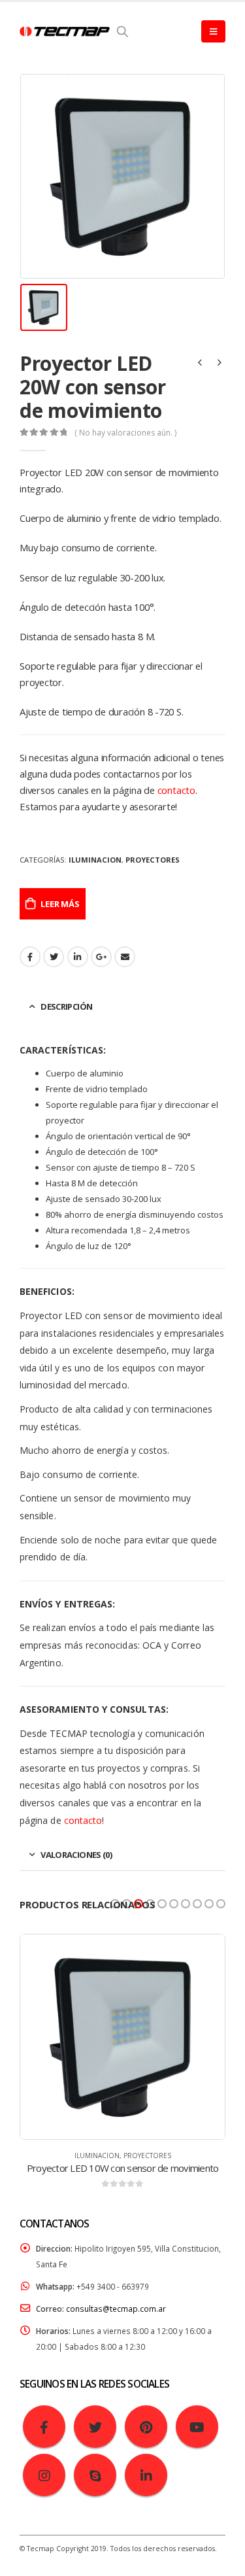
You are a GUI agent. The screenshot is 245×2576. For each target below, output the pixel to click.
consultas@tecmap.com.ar (116, 2309)
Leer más (60, 904)
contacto (176, 790)
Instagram (44, 2475)
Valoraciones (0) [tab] (76, 1855)
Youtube (197, 2427)
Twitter (95, 2427)
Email (125, 957)
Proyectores (153, 860)
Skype (95, 2475)
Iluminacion (95, 860)
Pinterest (146, 2427)
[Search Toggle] (123, 31)
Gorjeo (54, 957)
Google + (101, 957)
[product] (122, 2037)
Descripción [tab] (66, 1006)
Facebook (30, 957)
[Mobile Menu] (213, 31)
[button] (115, 1904)
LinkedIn (78, 957)
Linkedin (146, 2475)
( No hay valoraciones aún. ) (125, 433)
